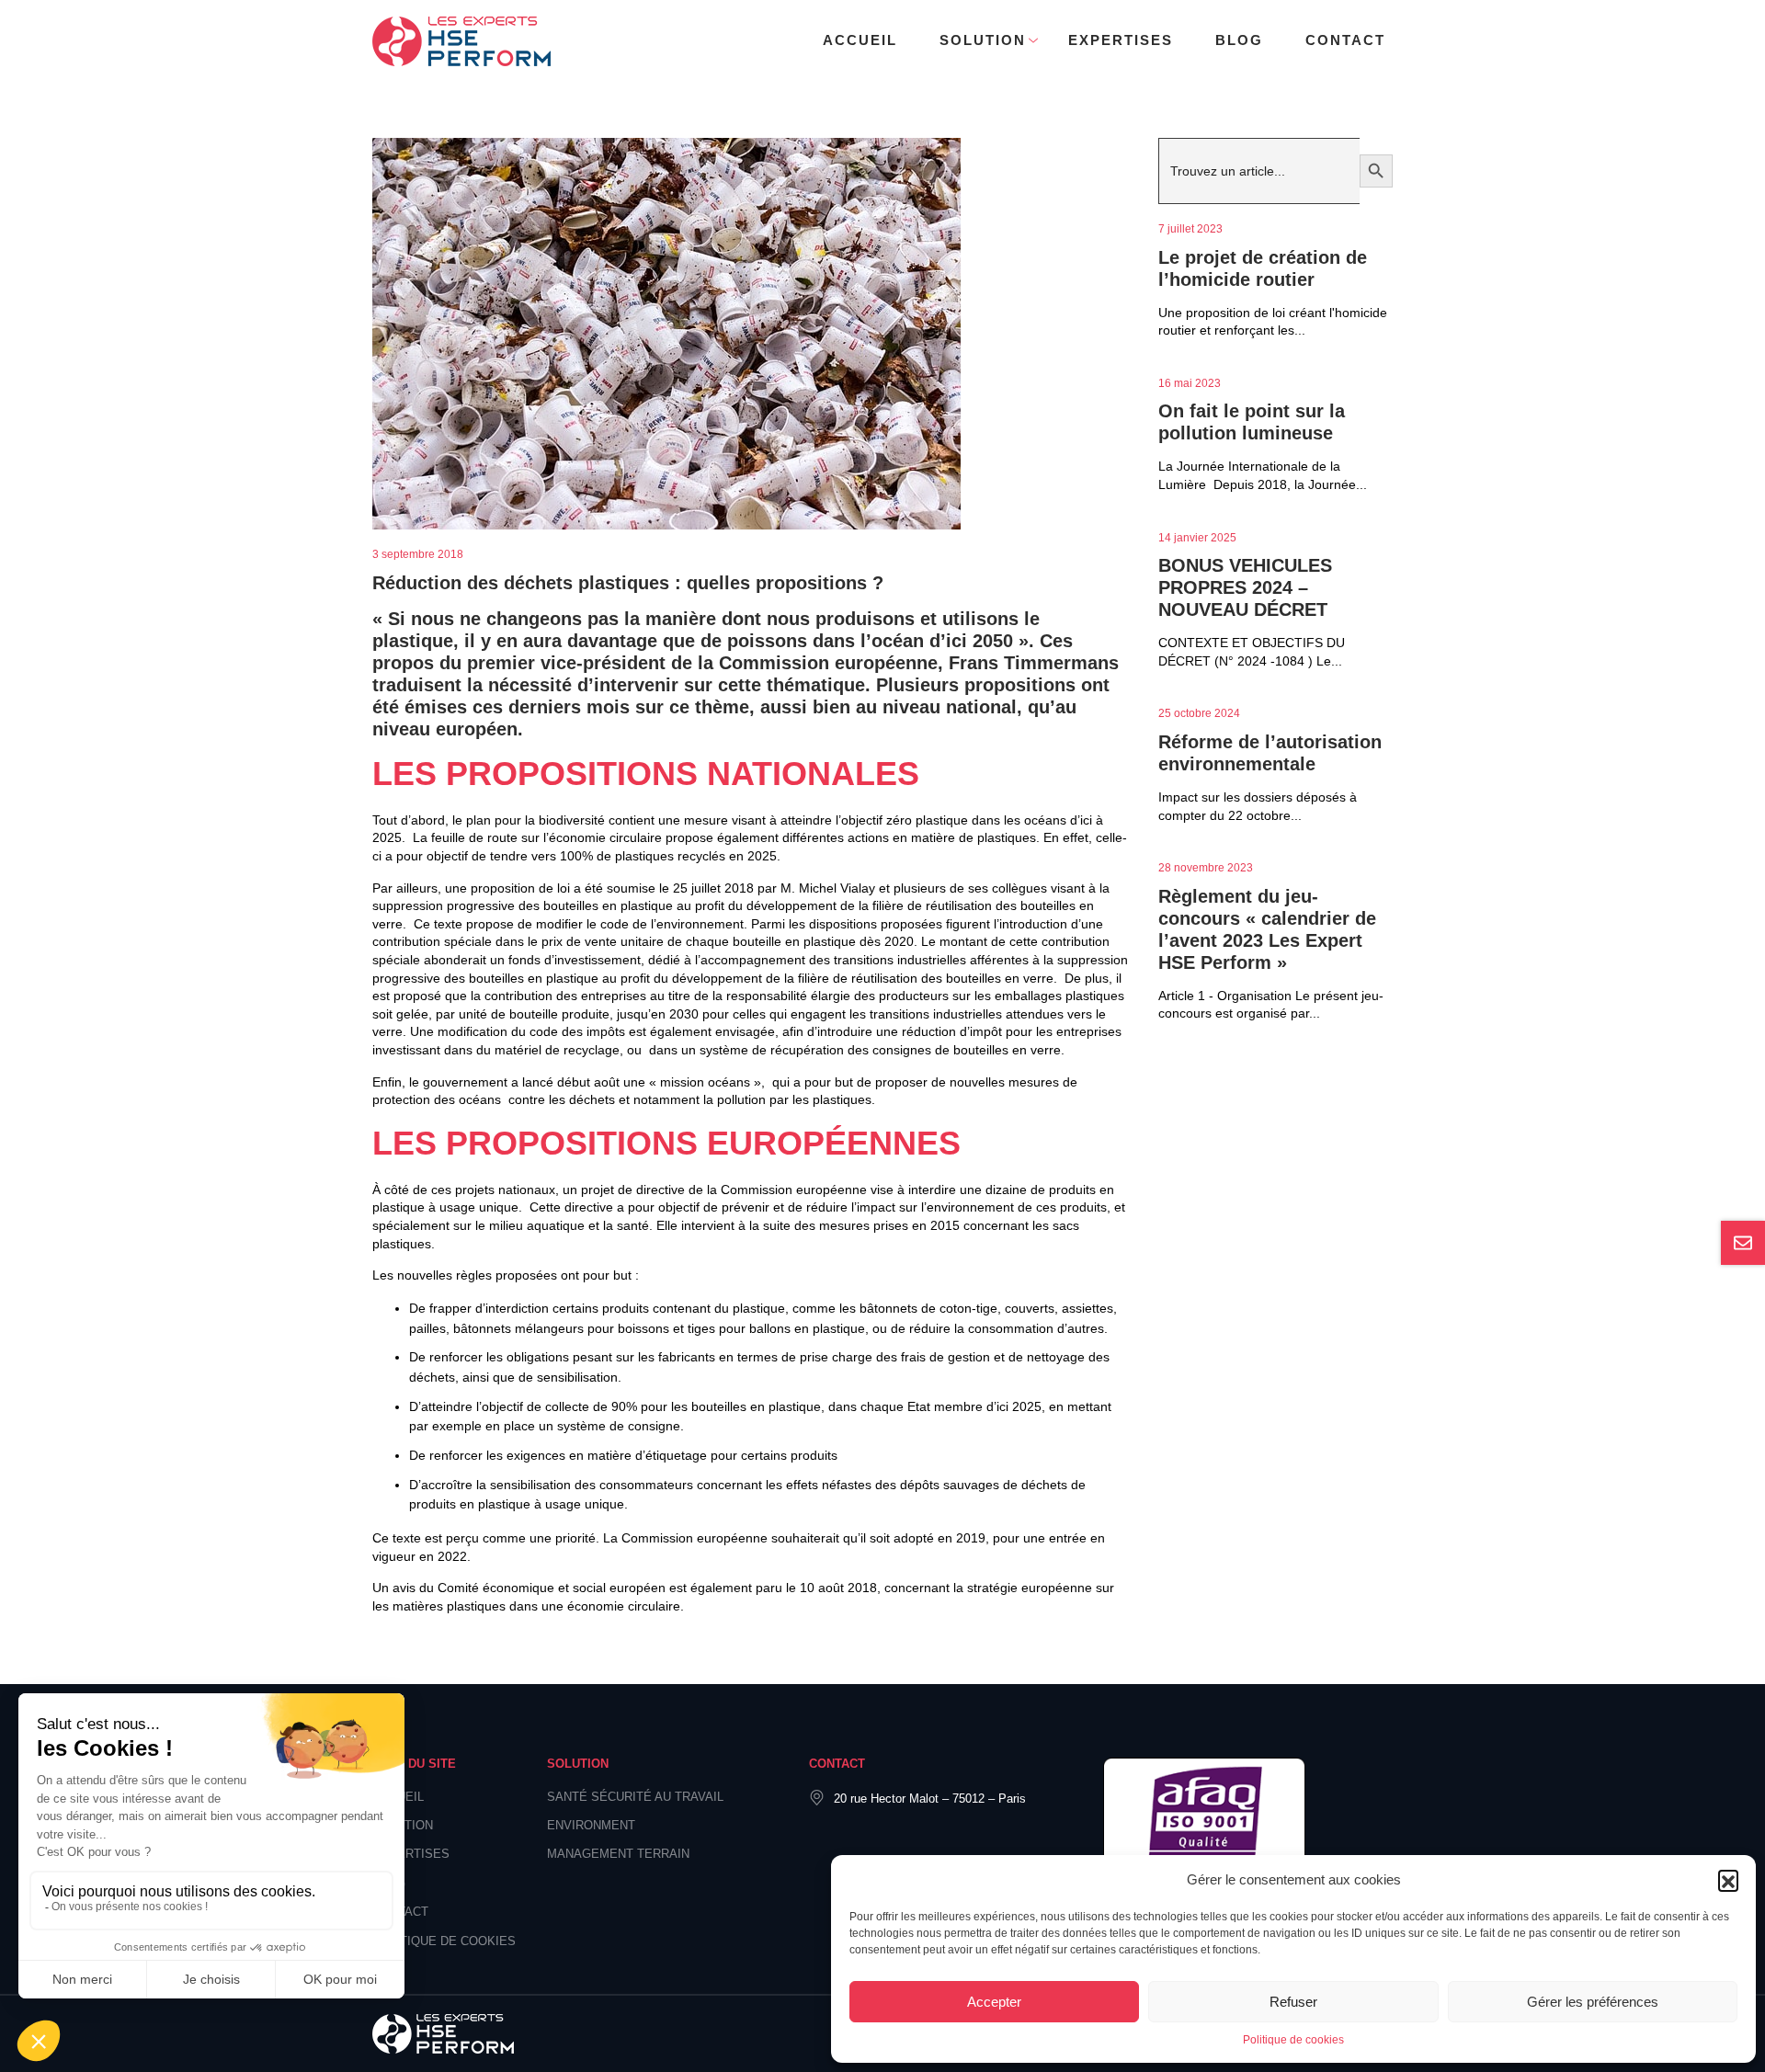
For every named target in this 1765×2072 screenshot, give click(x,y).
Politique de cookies (1293, 2040)
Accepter (994, 2002)
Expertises (1121, 40)
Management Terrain (618, 1854)
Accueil (860, 40)
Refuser (1293, 2002)
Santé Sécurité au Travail (635, 1797)
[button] (1728, 1880)
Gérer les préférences (1593, 2002)
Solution (983, 40)
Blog (1239, 40)
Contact (1345, 40)
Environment (591, 1825)
